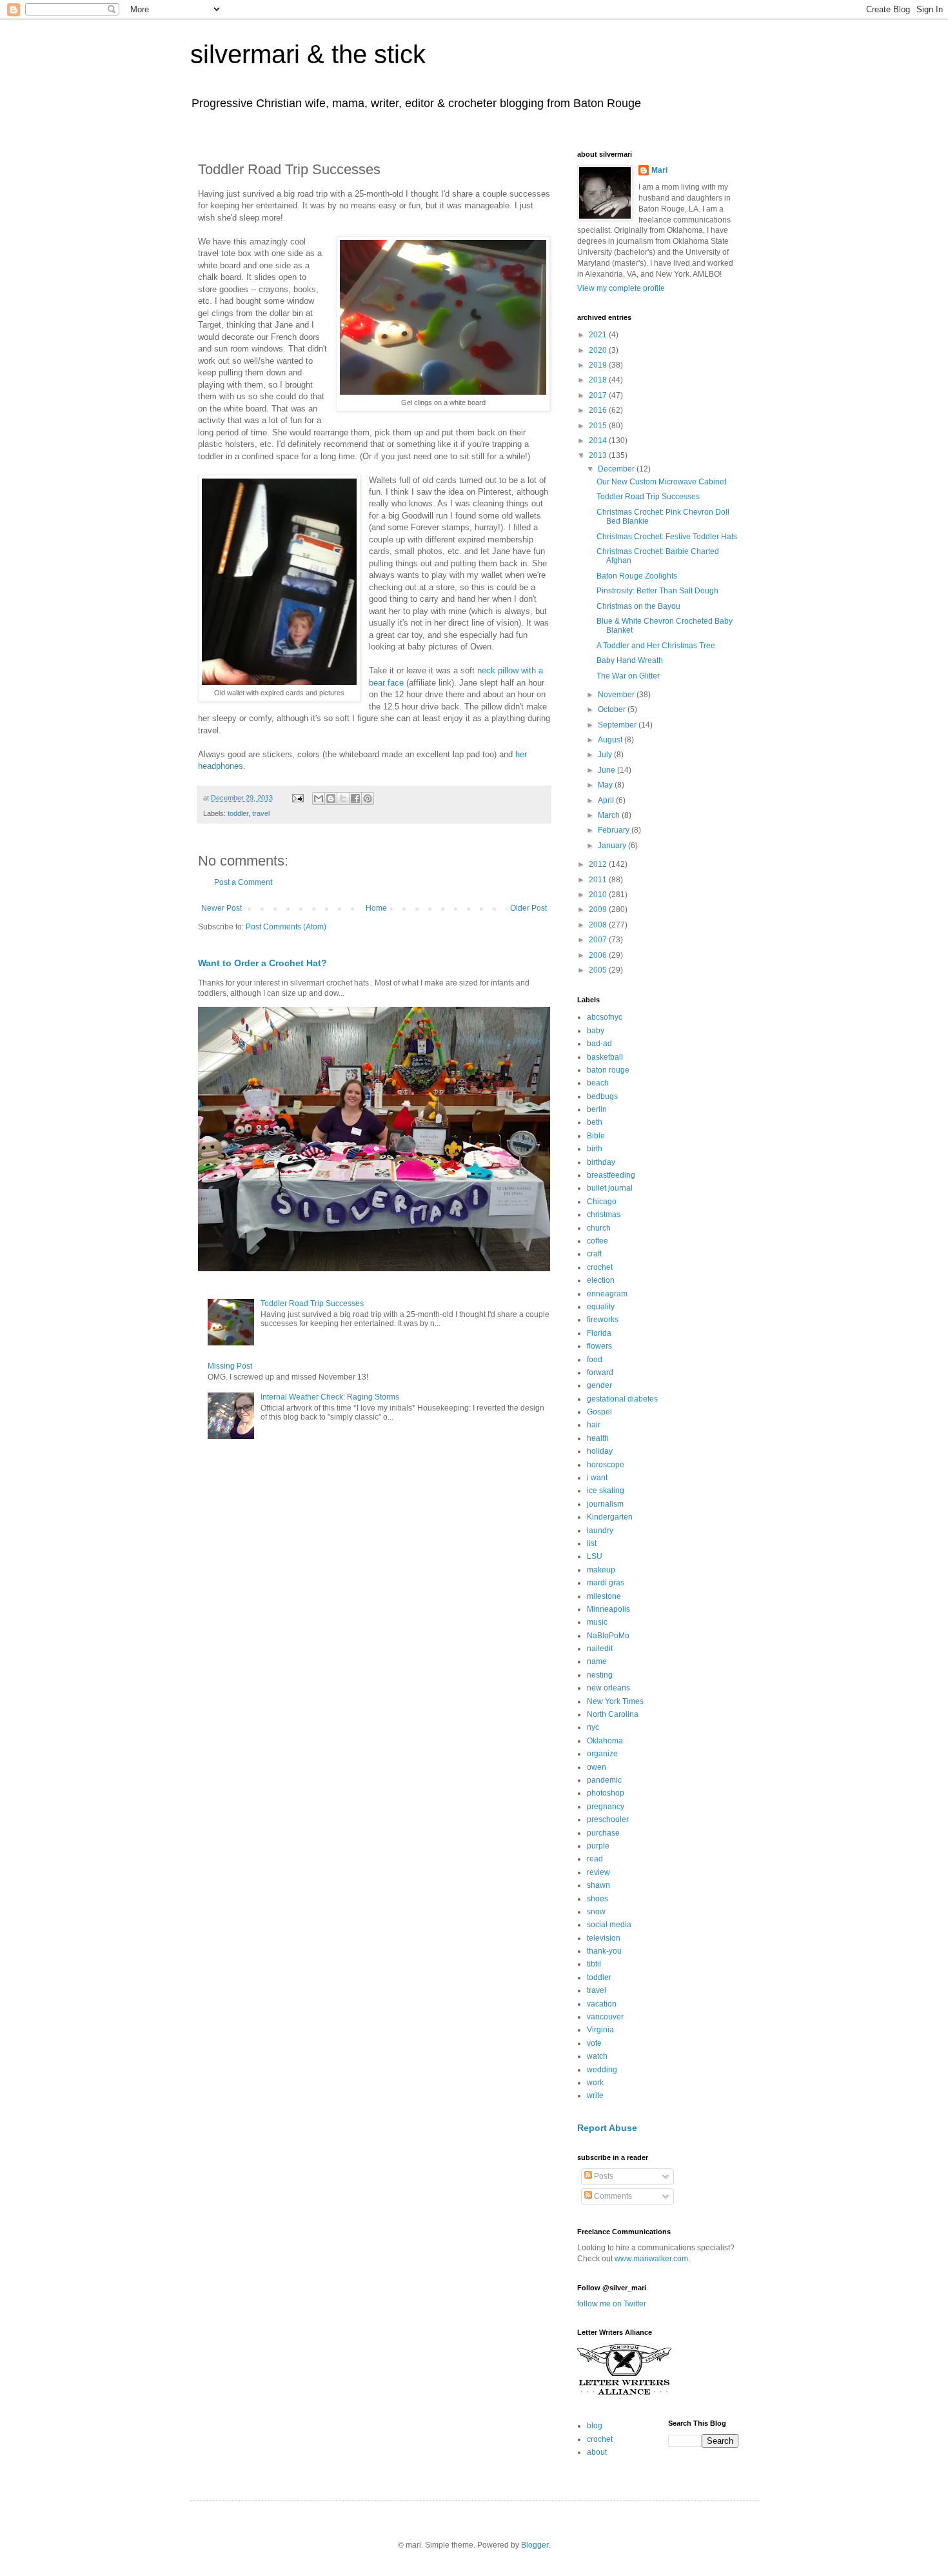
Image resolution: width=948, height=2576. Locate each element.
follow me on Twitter (612, 2304)
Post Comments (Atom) (286, 927)
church (599, 1228)
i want (597, 1478)
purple (598, 1846)
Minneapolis (608, 1609)
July (606, 755)
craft (594, 1254)
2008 (599, 925)
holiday (600, 1451)
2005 (599, 970)
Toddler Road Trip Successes (312, 1303)
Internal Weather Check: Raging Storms (330, 1397)
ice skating (606, 1491)
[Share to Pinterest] (368, 798)
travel (261, 813)
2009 (599, 909)
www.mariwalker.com (651, 2259)
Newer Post (222, 908)
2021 (599, 335)
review (598, 1872)
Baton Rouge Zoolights (637, 576)
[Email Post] (297, 798)
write (595, 2095)
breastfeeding (611, 1175)
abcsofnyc (605, 1017)
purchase (603, 1833)
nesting (600, 1675)
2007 (599, 940)
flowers (599, 1346)
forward (600, 1372)
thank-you (604, 1951)
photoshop (606, 1793)
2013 (599, 455)
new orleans (608, 1688)
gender (599, 1385)
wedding (602, 2070)
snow (596, 1912)
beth (595, 1122)
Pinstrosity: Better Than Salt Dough (657, 591)
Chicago (602, 1202)
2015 (599, 426)
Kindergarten (610, 1517)
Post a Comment (243, 882)
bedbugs (602, 1096)
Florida (599, 1333)
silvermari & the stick (308, 54)
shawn (598, 1885)
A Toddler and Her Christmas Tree (656, 646)
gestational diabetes (622, 1399)
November (617, 695)
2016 (599, 410)
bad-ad (599, 1044)
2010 (599, 895)
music (597, 1622)
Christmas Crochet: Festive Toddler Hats (667, 537)
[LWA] (624, 2394)
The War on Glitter (628, 676)
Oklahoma (605, 1741)
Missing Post (230, 1366)
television (604, 1938)
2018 (599, 380)
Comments (612, 2196)
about (597, 2452)
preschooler (608, 1819)
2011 (599, 880)
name (597, 1661)
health (598, 1438)
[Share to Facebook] (355, 798)
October (613, 709)
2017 (599, 395)
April (607, 800)
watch (597, 2056)
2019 (599, 365)
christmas (604, 1214)
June (607, 770)
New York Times (615, 1701)
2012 (599, 864)
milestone (604, 1596)
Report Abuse (607, 2128)
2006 (599, 955)
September (618, 725)
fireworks (603, 1320)
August (611, 740)
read (595, 1859)
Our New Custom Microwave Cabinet (661, 482)
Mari (659, 170)
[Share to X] (343, 798)
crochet (600, 1267)
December (617, 469)
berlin (597, 1109)
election (601, 1280)
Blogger (535, 2545)
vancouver (605, 2017)
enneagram (607, 1294)
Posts (603, 2176)
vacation (602, 2004)
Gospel (599, 1412)
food (595, 1360)
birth (595, 1149)
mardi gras (606, 1583)
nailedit (600, 1649)
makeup (601, 1570)
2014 (599, 441)
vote (594, 2043)
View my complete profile (621, 288)
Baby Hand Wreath (630, 660)
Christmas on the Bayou (638, 606)
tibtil (594, 1964)
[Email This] (319, 798)
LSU (595, 1556)
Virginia (600, 2030)
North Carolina (613, 1714)
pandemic (604, 1780)
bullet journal (610, 1188)
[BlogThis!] (331, 798)
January (613, 846)
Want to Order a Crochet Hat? (262, 963)
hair (594, 1425)
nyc (593, 1727)
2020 (599, 350)
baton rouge (608, 1070)
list (592, 1543)
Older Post (528, 908)
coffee (597, 1241)
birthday (601, 1162)
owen (597, 1767)
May (606, 785)
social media (609, 1925)
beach (598, 1083)
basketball (605, 1057)
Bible (596, 1136)
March (610, 815)
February (615, 830)
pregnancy (606, 1807)
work (595, 2083)
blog (595, 2426)
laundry (600, 1531)
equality (601, 1307)
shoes (597, 1899)
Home (376, 908)
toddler (238, 813)
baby (596, 1031)
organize (602, 1754)
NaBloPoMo (608, 1636)
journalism (605, 1504)
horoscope (606, 1465)
